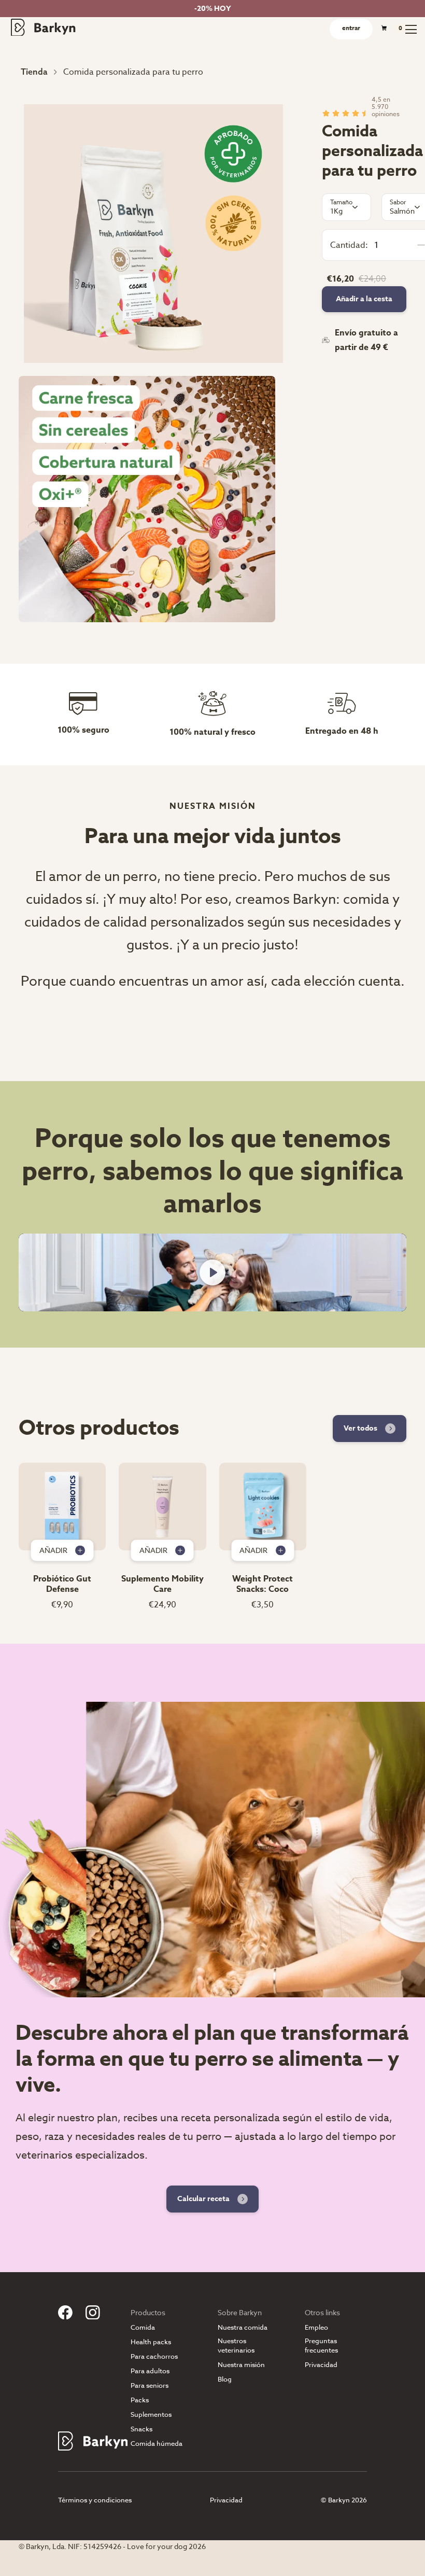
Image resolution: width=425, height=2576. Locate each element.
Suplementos (151, 2414)
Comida (143, 2327)
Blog (225, 2379)
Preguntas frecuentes (321, 2345)
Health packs (151, 2342)
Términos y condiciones (95, 2500)
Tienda (34, 72)
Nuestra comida (243, 2327)
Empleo (316, 2327)
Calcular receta (203, 2199)
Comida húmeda (157, 2444)
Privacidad (321, 2365)
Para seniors (150, 2385)
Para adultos (150, 2371)
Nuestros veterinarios (236, 2345)
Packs (140, 2400)
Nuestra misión (241, 2365)
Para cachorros (154, 2356)
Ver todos (360, 1428)
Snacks (141, 2429)
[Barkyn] (43, 27)
